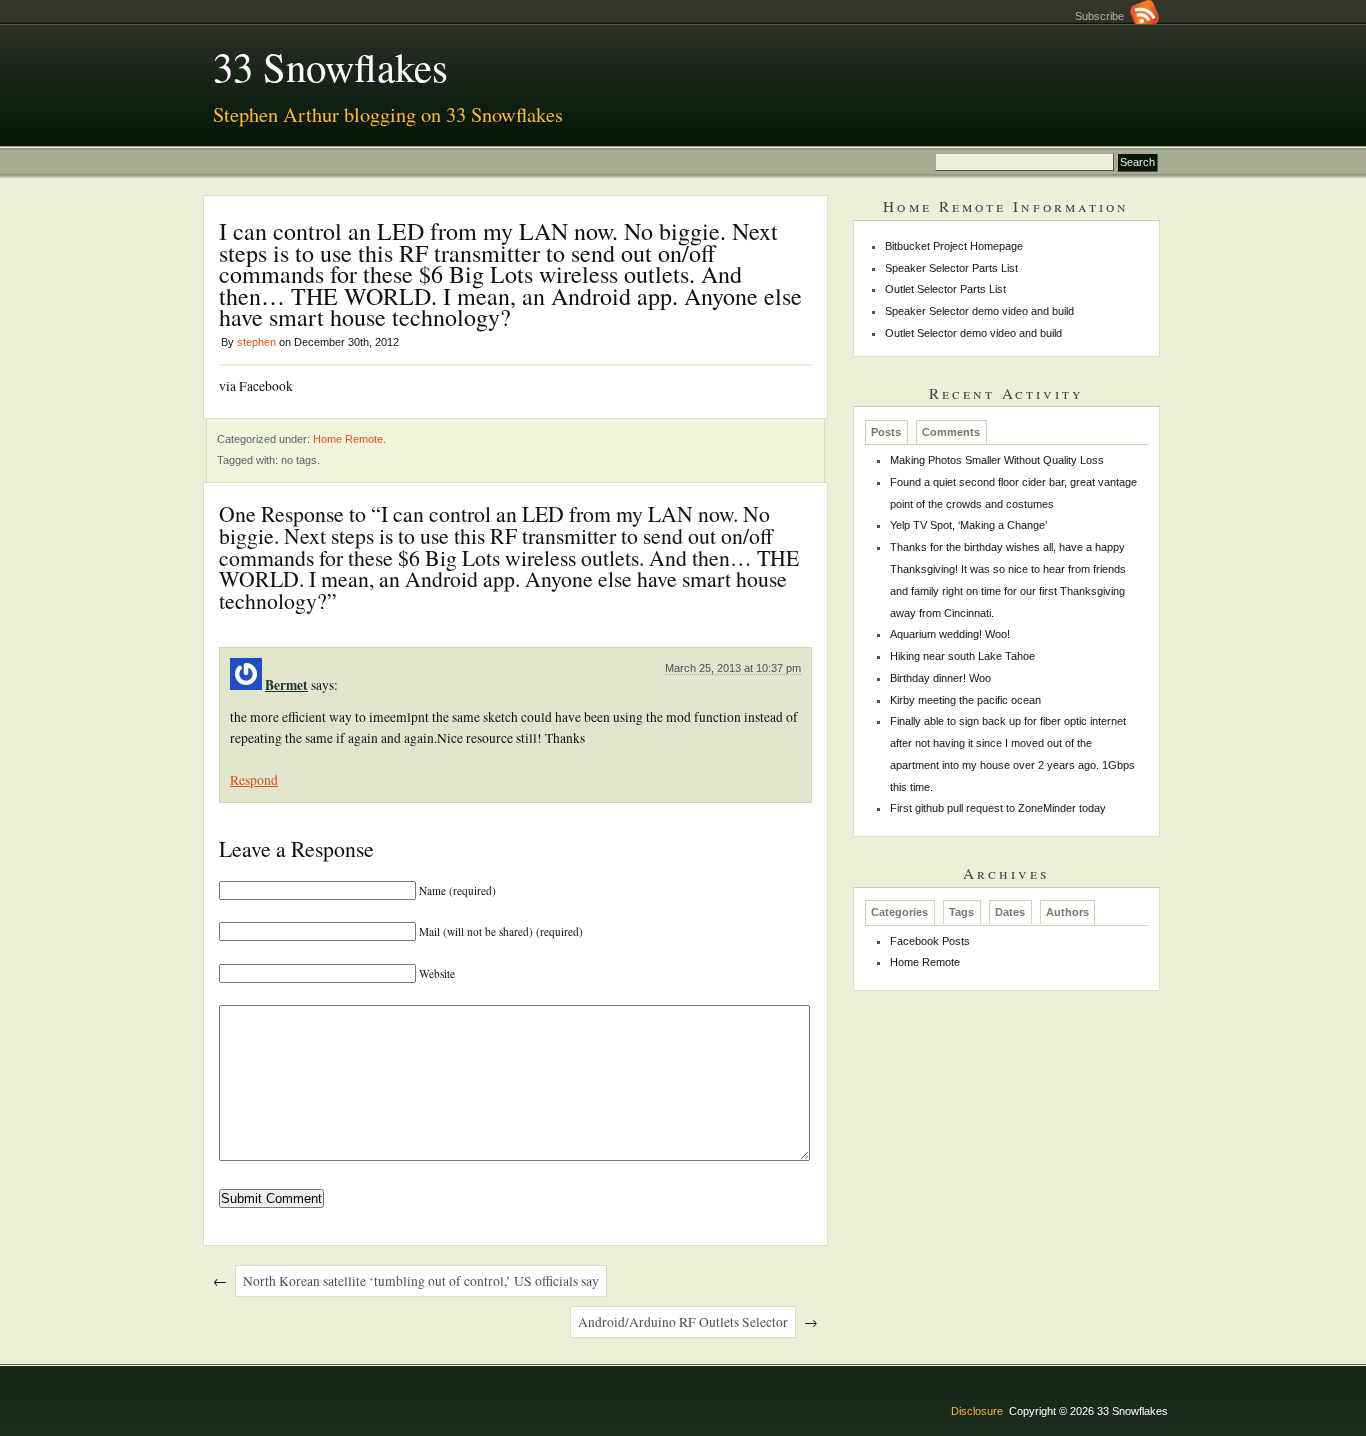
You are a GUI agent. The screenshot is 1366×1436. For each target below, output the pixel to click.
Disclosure (977, 1411)
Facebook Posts (930, 941)
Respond (254, 780)
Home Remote (348, 439)
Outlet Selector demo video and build (973, 333)
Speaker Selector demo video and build (979, 311)
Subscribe (1102, 16)
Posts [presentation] (886, 432)
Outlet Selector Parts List (945, 289)
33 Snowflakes (330, 66)
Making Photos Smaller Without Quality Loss (997, 460)
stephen (256, 342)
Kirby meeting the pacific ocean (965, 700)
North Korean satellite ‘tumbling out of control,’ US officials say (421, 1281)
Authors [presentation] (1067, 913)
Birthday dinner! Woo (940, 678)
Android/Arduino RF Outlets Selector (683, 1322)
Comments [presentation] (951, 432)
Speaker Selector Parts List (951, 268)
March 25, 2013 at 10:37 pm (733, 668)
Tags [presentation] (961, 913)
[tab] (886, 432)
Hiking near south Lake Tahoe (962, 656)
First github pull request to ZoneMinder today (998, 808)
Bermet (286, 685)
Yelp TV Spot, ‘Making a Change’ (968, 525)
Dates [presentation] (1010, 913)
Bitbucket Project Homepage (954, 246)
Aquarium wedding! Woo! (950, 634)
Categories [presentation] (899, 913)
